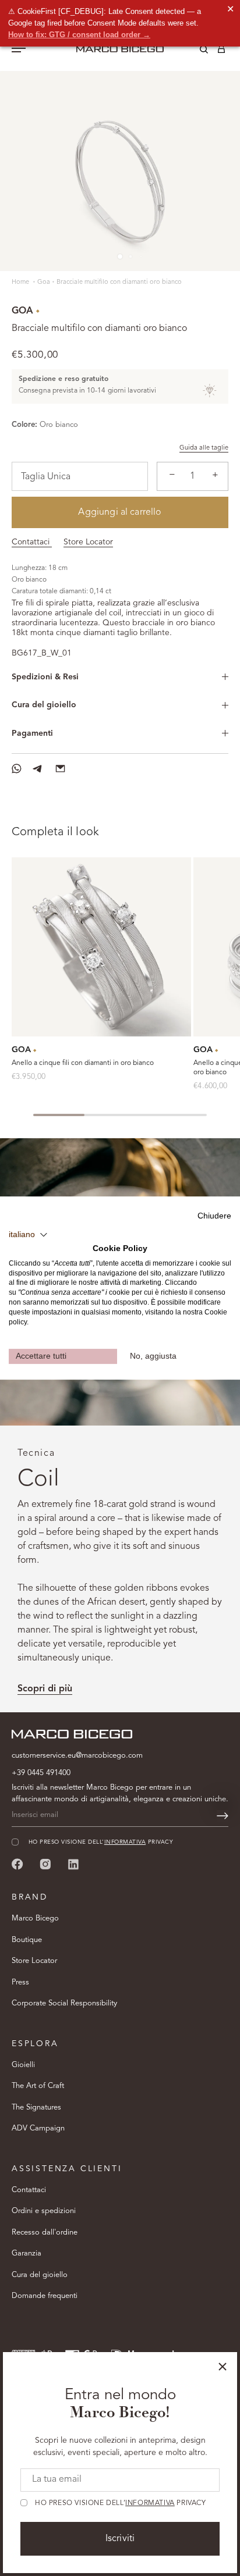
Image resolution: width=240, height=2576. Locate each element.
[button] (28, 1235)
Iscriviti (120, 2539)
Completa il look (55, 832)
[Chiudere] (223, 2367)
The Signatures (36, 2108)
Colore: (24, 425)
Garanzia (27, 2253)
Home (21, 282)
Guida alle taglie (204, 448)
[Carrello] (221, 51)
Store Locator (88, 542)
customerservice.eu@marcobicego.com (77, 1756)
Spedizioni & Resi (45, 677)
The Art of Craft (38, 2086)
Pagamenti (32, 733)
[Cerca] (195, 51)
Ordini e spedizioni (44, 2211)
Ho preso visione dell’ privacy (121, 2503)
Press (20, 1982)
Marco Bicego (35, 1918)
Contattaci (32, 542)
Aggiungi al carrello (120, 512)
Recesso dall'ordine (45, 2233)
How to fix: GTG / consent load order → (79, 35)
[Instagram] (45, 1864)
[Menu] (19, 49)
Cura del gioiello (44, 705)
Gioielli (23, 2065)
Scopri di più (45, 1689)
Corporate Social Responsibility (64, 2003)
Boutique (27, 1940)
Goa (44, 282)
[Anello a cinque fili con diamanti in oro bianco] (101, 947)
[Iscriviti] (223, 1816)
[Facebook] (17, 1864)
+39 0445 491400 (41, 1773)
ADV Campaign (38, 2128)
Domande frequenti (45, 2296)
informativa (150, 2503)
